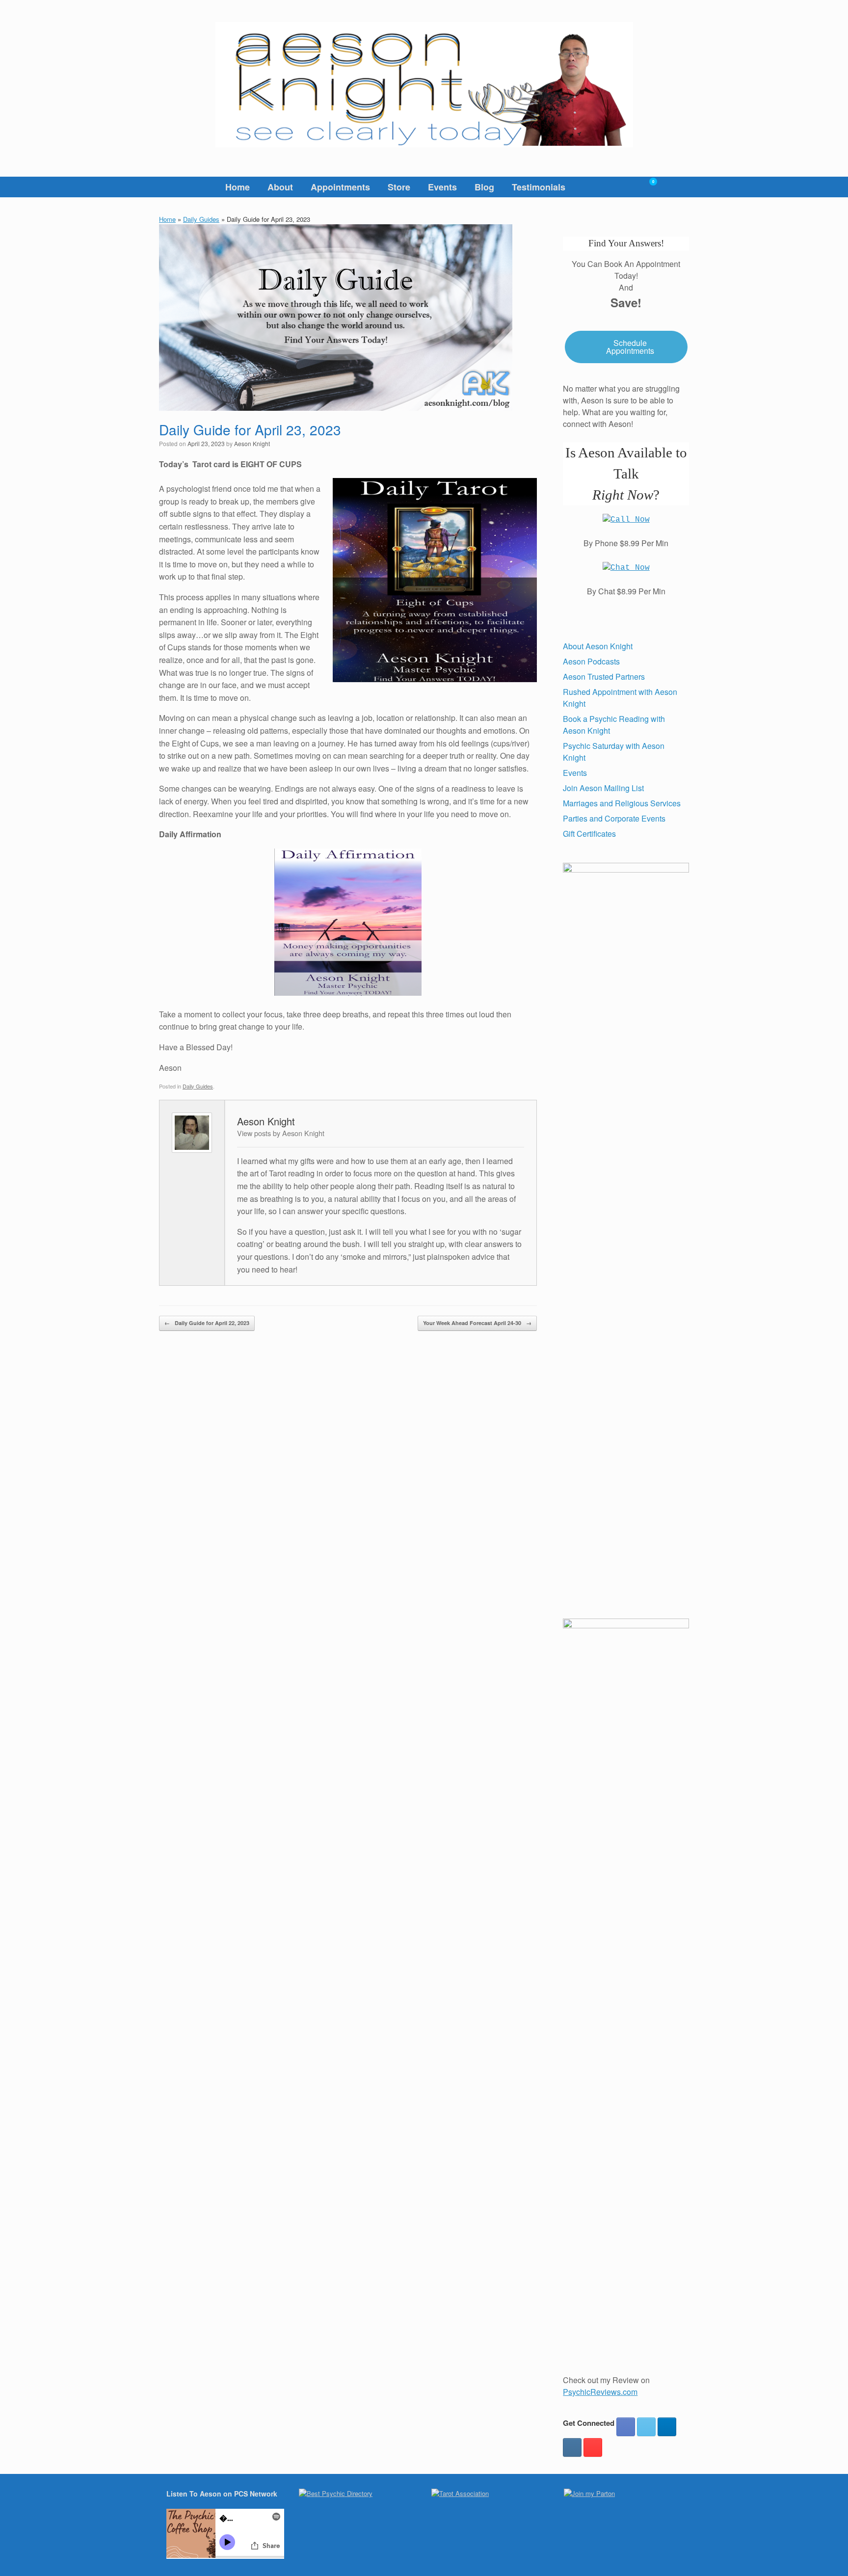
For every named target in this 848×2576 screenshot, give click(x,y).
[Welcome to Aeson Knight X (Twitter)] (646, 2427)
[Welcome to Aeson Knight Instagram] (572, 2447)
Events (442, 187)
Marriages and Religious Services (622, 803)
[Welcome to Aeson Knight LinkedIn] (667, 2427)
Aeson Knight (252, 443)
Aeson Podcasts (591, 661)
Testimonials (539, 187)
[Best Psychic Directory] (336, 2493)
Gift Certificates (589, 834)
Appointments (340, 187)
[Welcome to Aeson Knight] (424, 85)
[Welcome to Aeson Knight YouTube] (593, 2447)
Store (399, 187)
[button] (675, 187)
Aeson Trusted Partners (604, 677)
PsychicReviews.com (600, 2392)
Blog (484, 187)
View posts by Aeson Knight (281, 1133)
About (280, 187)
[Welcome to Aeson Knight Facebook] (626, 2427)
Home (238, 187)
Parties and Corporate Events (614, 818)
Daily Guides (201, 219)
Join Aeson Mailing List (603, 788)
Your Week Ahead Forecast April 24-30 (477, 1323)
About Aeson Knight (598, 646)
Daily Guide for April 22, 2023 (207, 1323)
